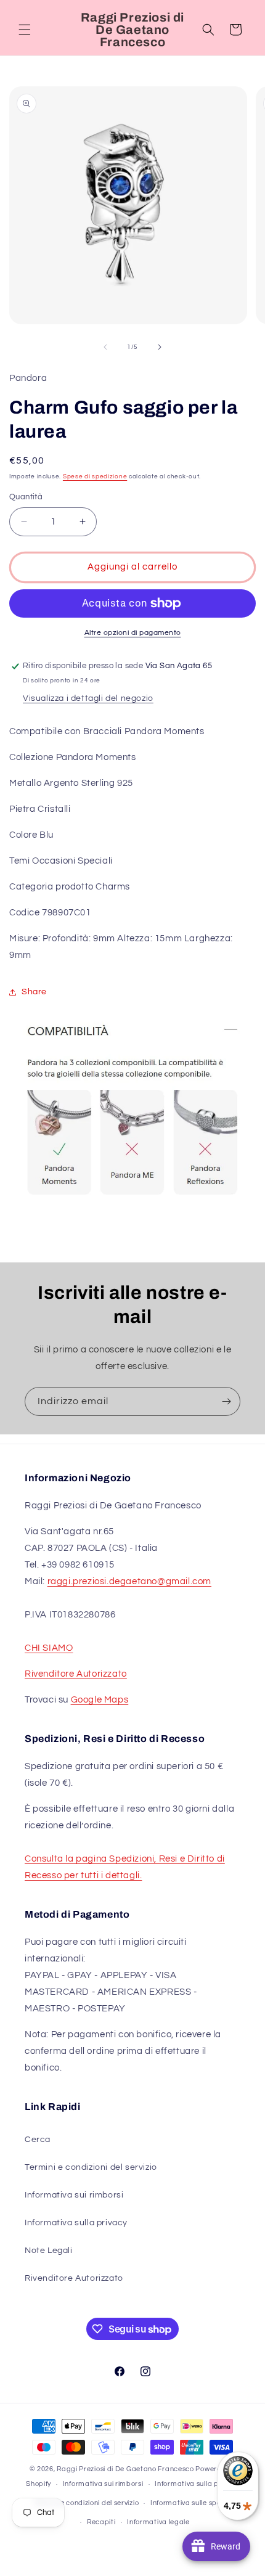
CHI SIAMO (49, 1648)
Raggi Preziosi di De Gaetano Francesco (125, 2469)
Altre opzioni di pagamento (133, 633)
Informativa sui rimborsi (74, 2195)
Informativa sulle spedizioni (197, 2503)
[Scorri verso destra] (160, 347)
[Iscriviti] (226, 1401)
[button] (25, 30)
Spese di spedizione (95, 476)
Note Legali (49, 2251)
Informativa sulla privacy (76, 2223)
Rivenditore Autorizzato (76, 1674)
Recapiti (101, 2522)
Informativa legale (158, 2522)
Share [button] (34, 992)
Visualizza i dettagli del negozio (88, 698)
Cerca (38, 2140)
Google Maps (100, 1700)
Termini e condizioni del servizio (91, 2167)
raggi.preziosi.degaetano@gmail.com (129, 1581)
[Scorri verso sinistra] (105, 347)
